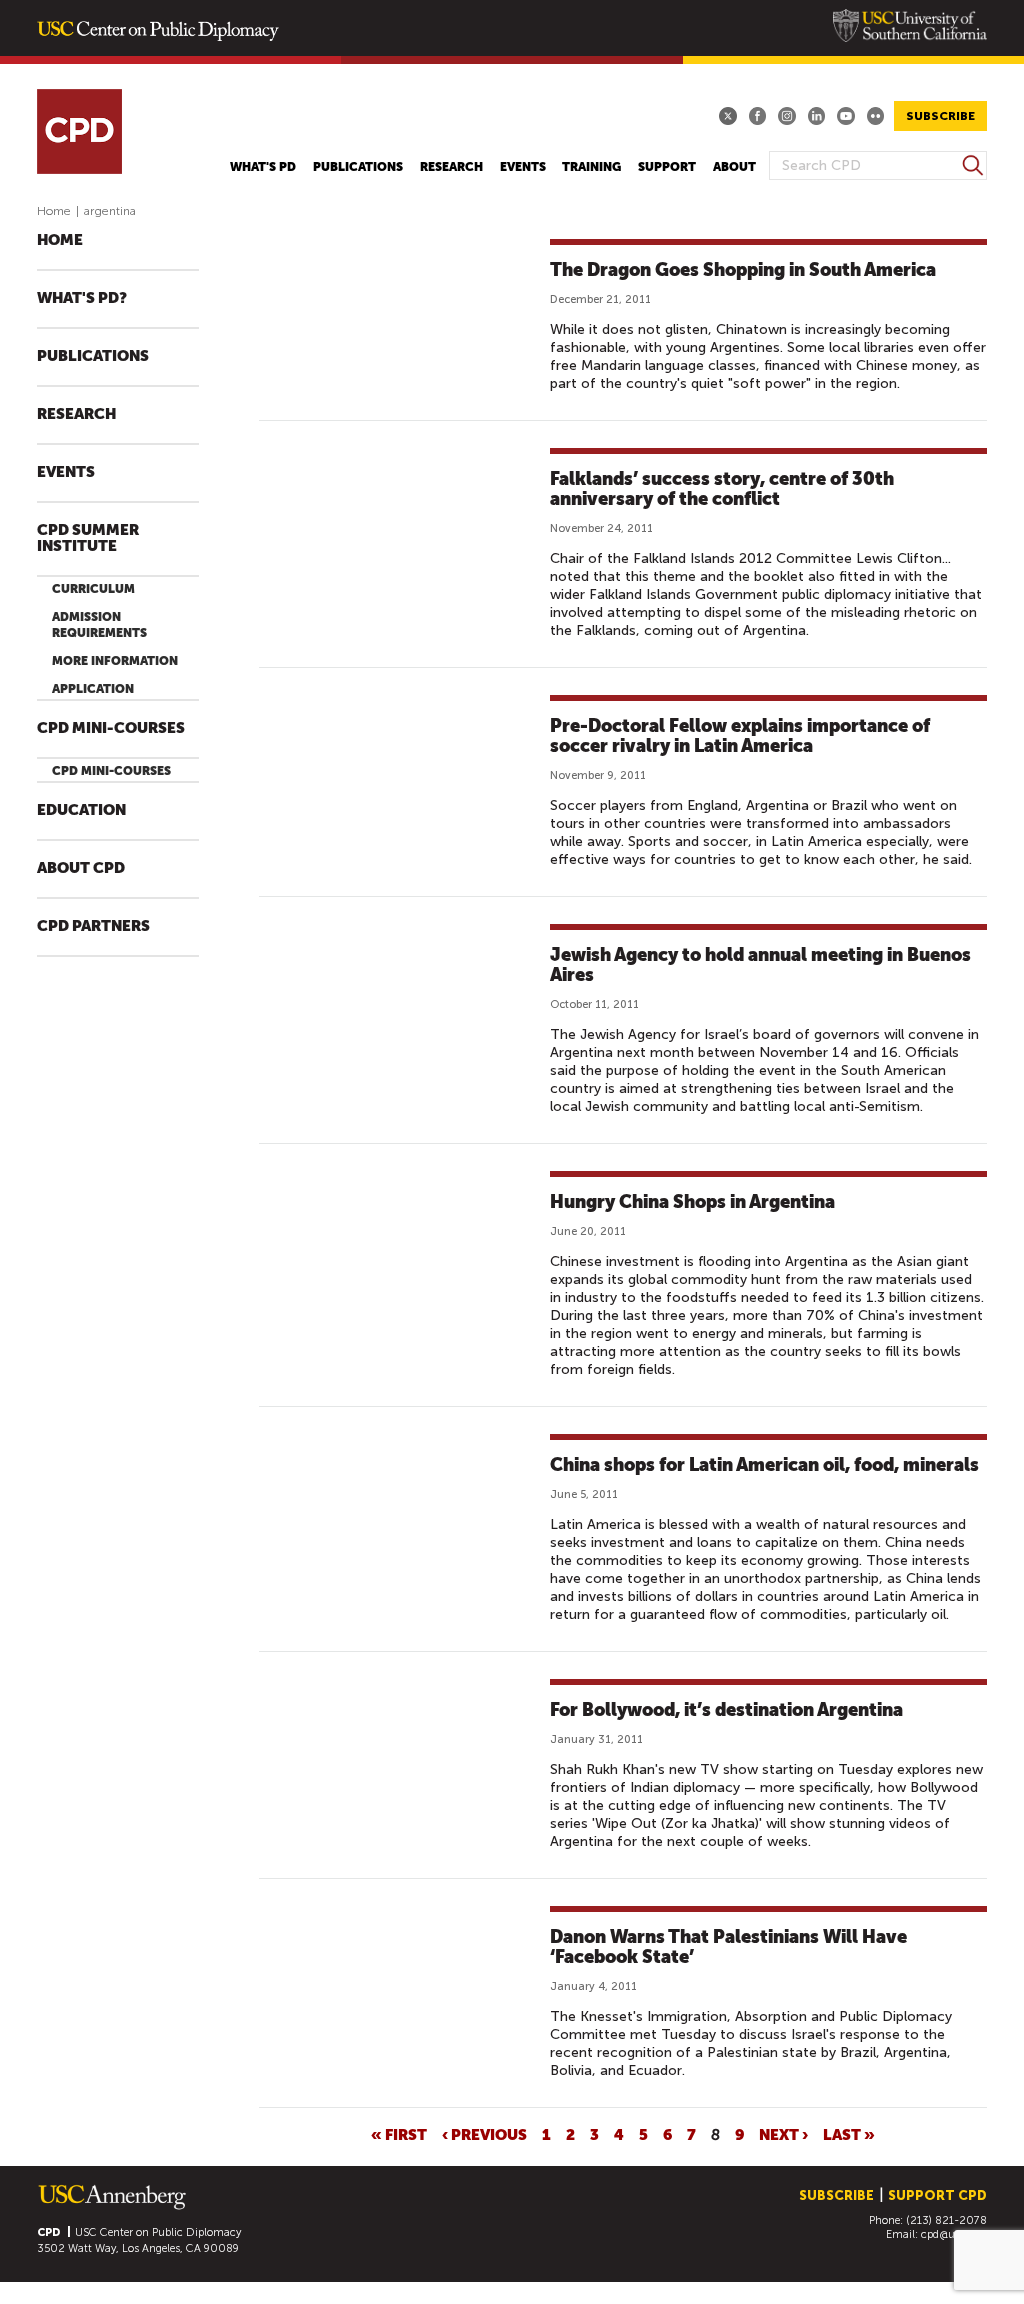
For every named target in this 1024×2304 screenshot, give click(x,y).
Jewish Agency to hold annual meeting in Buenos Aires (760, 964)
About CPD (81, 868)
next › (783, 2134)
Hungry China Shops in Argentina (692, 1201)
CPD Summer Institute (88, 538)
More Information (115, 661)
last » (849, 2134)
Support (667, 167)
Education (81, 810)
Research (451, 167)
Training (591, 167)
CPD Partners (93, 926)
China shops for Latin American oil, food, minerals (764, 1464)
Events (523, 167)
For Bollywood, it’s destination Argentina (726, 1709)
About (734, 167)
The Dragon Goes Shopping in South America (743, 269)
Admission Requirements (99, 625)
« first (399, 2134)
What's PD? (82, 298)
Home (54, 211)
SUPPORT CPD (937, 2195)
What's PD (263, 167)
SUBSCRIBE (940, 116)
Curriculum (93, 589)
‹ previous (484, 2134)
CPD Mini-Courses (111, 728)
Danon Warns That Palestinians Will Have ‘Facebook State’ (728, 1946)
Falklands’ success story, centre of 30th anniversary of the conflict (722, 488)
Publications (358, 167)
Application (93, 689)
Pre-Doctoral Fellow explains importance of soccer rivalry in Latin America (740, 735)
